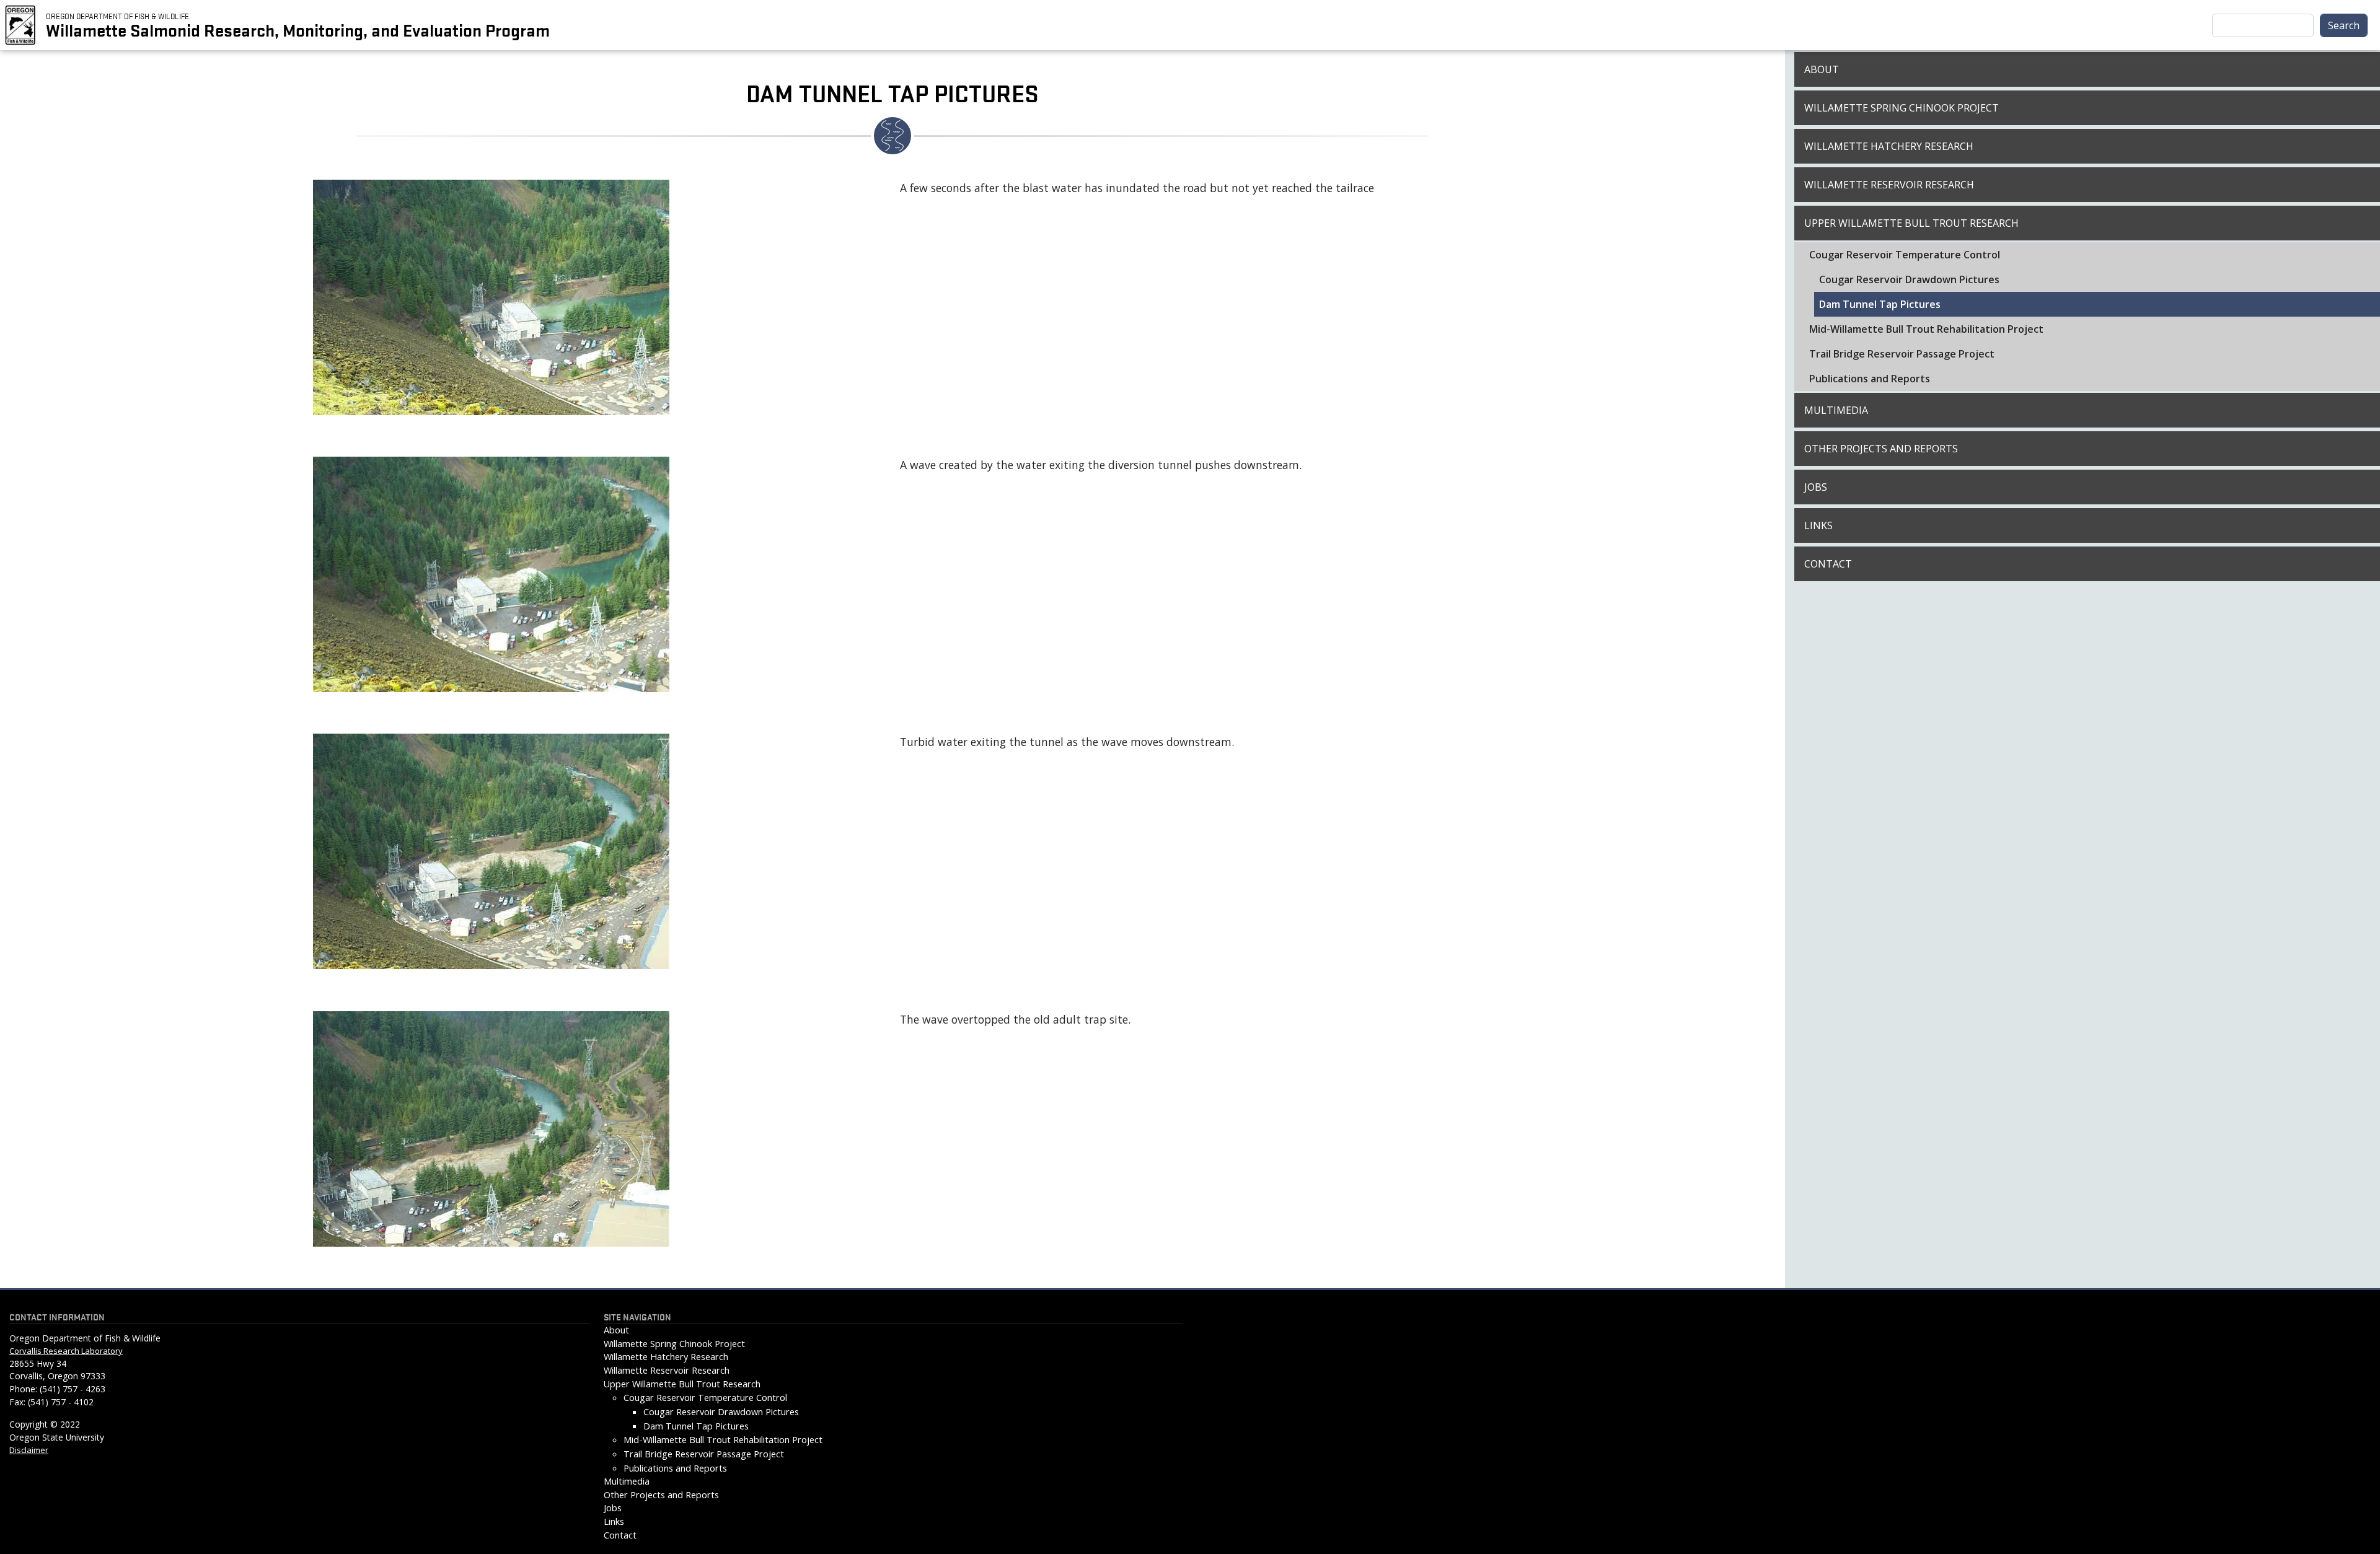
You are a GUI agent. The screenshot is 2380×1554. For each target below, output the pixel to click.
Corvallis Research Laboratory (66, 1351)
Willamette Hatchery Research (1889, 146)
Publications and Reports (1870, 379)
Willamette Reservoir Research (1889, 185)
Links (1818, 525)
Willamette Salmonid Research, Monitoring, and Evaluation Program (298, 30)
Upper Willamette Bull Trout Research (1911, 223)
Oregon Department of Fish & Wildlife (117, 15)
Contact (1828, 564)
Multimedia (1836, 410)
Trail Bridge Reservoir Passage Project (1902, 354)
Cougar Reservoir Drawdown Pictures (1909, 279)
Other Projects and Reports (1881, 449)
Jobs (1816, 487)
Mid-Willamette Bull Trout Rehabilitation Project (1926, 329)
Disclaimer (29, 1450)
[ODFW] (20, 24)
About (1822, 69)
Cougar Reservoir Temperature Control (1905, 255)
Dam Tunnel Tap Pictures (1880, 304)
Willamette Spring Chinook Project (1902, 108)
